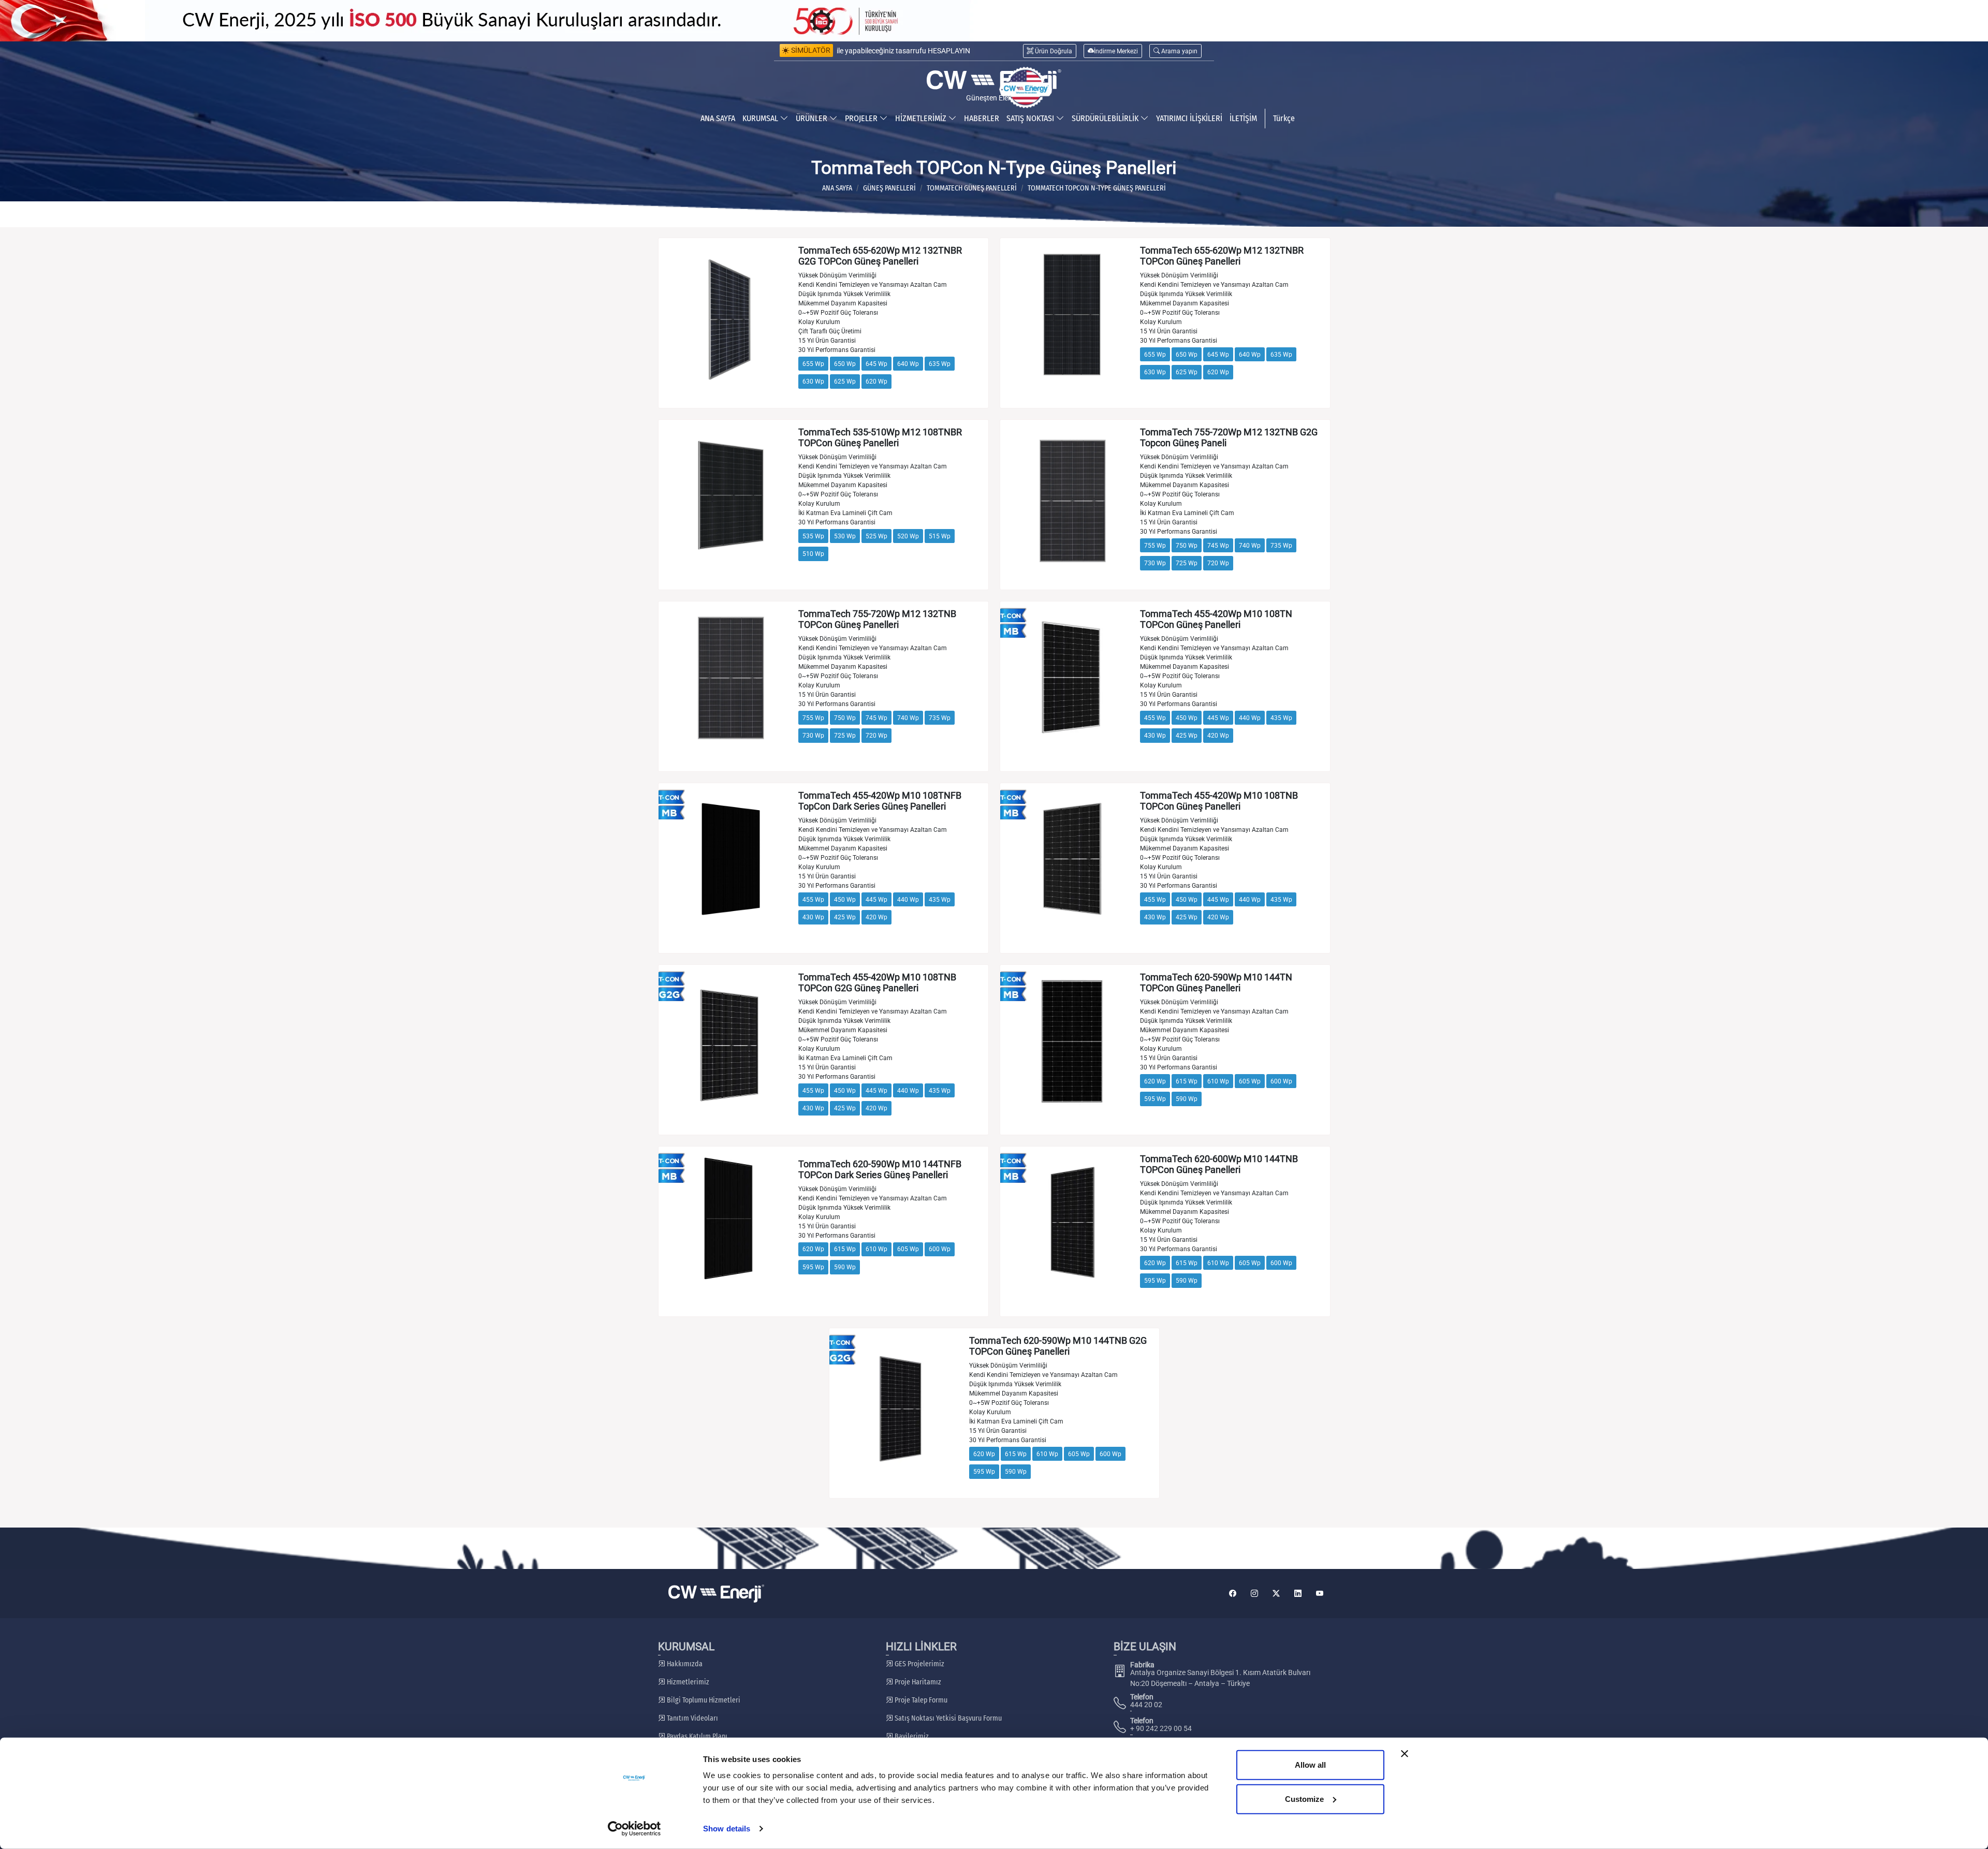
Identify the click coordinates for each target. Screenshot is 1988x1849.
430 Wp (1155, 736)
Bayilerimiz (911, 1736)
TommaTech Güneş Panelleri (972, 188)
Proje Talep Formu (920, 1700)
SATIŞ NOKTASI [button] (1031, 118)
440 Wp (1250, 718)
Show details (727, 1829)
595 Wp (1155, 1099)
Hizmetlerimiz (687, 1682)
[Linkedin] (1298, 1594)
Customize (1304, 1799)
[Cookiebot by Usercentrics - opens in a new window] (634, 1829)
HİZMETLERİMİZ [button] (922, 118)
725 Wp (1187, 563)
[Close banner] (1405, 1754)
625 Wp (845, 381)
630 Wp (813, 381)
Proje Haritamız (917, 1682)
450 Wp (1187, 718)
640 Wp (908, 364)
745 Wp (1218, 546)
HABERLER (982, 118)
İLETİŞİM (1243, 118)
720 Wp (1218, 563)
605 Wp (1250, 1081)
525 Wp (876, 536)
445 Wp (1218, 718)
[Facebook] (1233, 1594)
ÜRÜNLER (813, 118)
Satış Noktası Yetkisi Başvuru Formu (947, 1718)
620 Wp (876, 381)
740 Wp (1250, 546)
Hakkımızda (684, 1664)
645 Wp (876, 364)
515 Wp (940, 536)
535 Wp (813, 536)
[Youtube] (1320, 1594)
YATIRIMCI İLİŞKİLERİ (1189, 118)
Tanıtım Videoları (692, 1718)
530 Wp (845, 536)
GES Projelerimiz (919, 1664)
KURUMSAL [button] (761, 118)
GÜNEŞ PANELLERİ (889, 188)
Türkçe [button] (1284, 118)
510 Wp (813, 554)
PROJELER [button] (862, 118)
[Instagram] (1254, 1594)
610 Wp (1218, 1081)
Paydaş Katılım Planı (696, 1736)
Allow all (1310, 1765)
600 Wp (1281, 1081)
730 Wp (1155, 563)
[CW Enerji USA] (1026, 87)
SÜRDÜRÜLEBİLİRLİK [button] (1106, 118)
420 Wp (1218, 736)
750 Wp (1187, 546)
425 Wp (1187, 736)
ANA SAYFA (718, 118)
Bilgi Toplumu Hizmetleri (703, 1700)
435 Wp (1281, 718)
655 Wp (813, 364)
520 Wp (908, 536)
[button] (1175, 51)
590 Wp (1187, 1099)
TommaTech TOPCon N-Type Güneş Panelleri (1097, 188)
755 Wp (1155, 546)
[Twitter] (1276, 1594)
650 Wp (845, 364)
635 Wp (940, 364)
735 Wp (1281, 546)
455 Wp (1155, 718)
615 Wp (1187, 1081)
